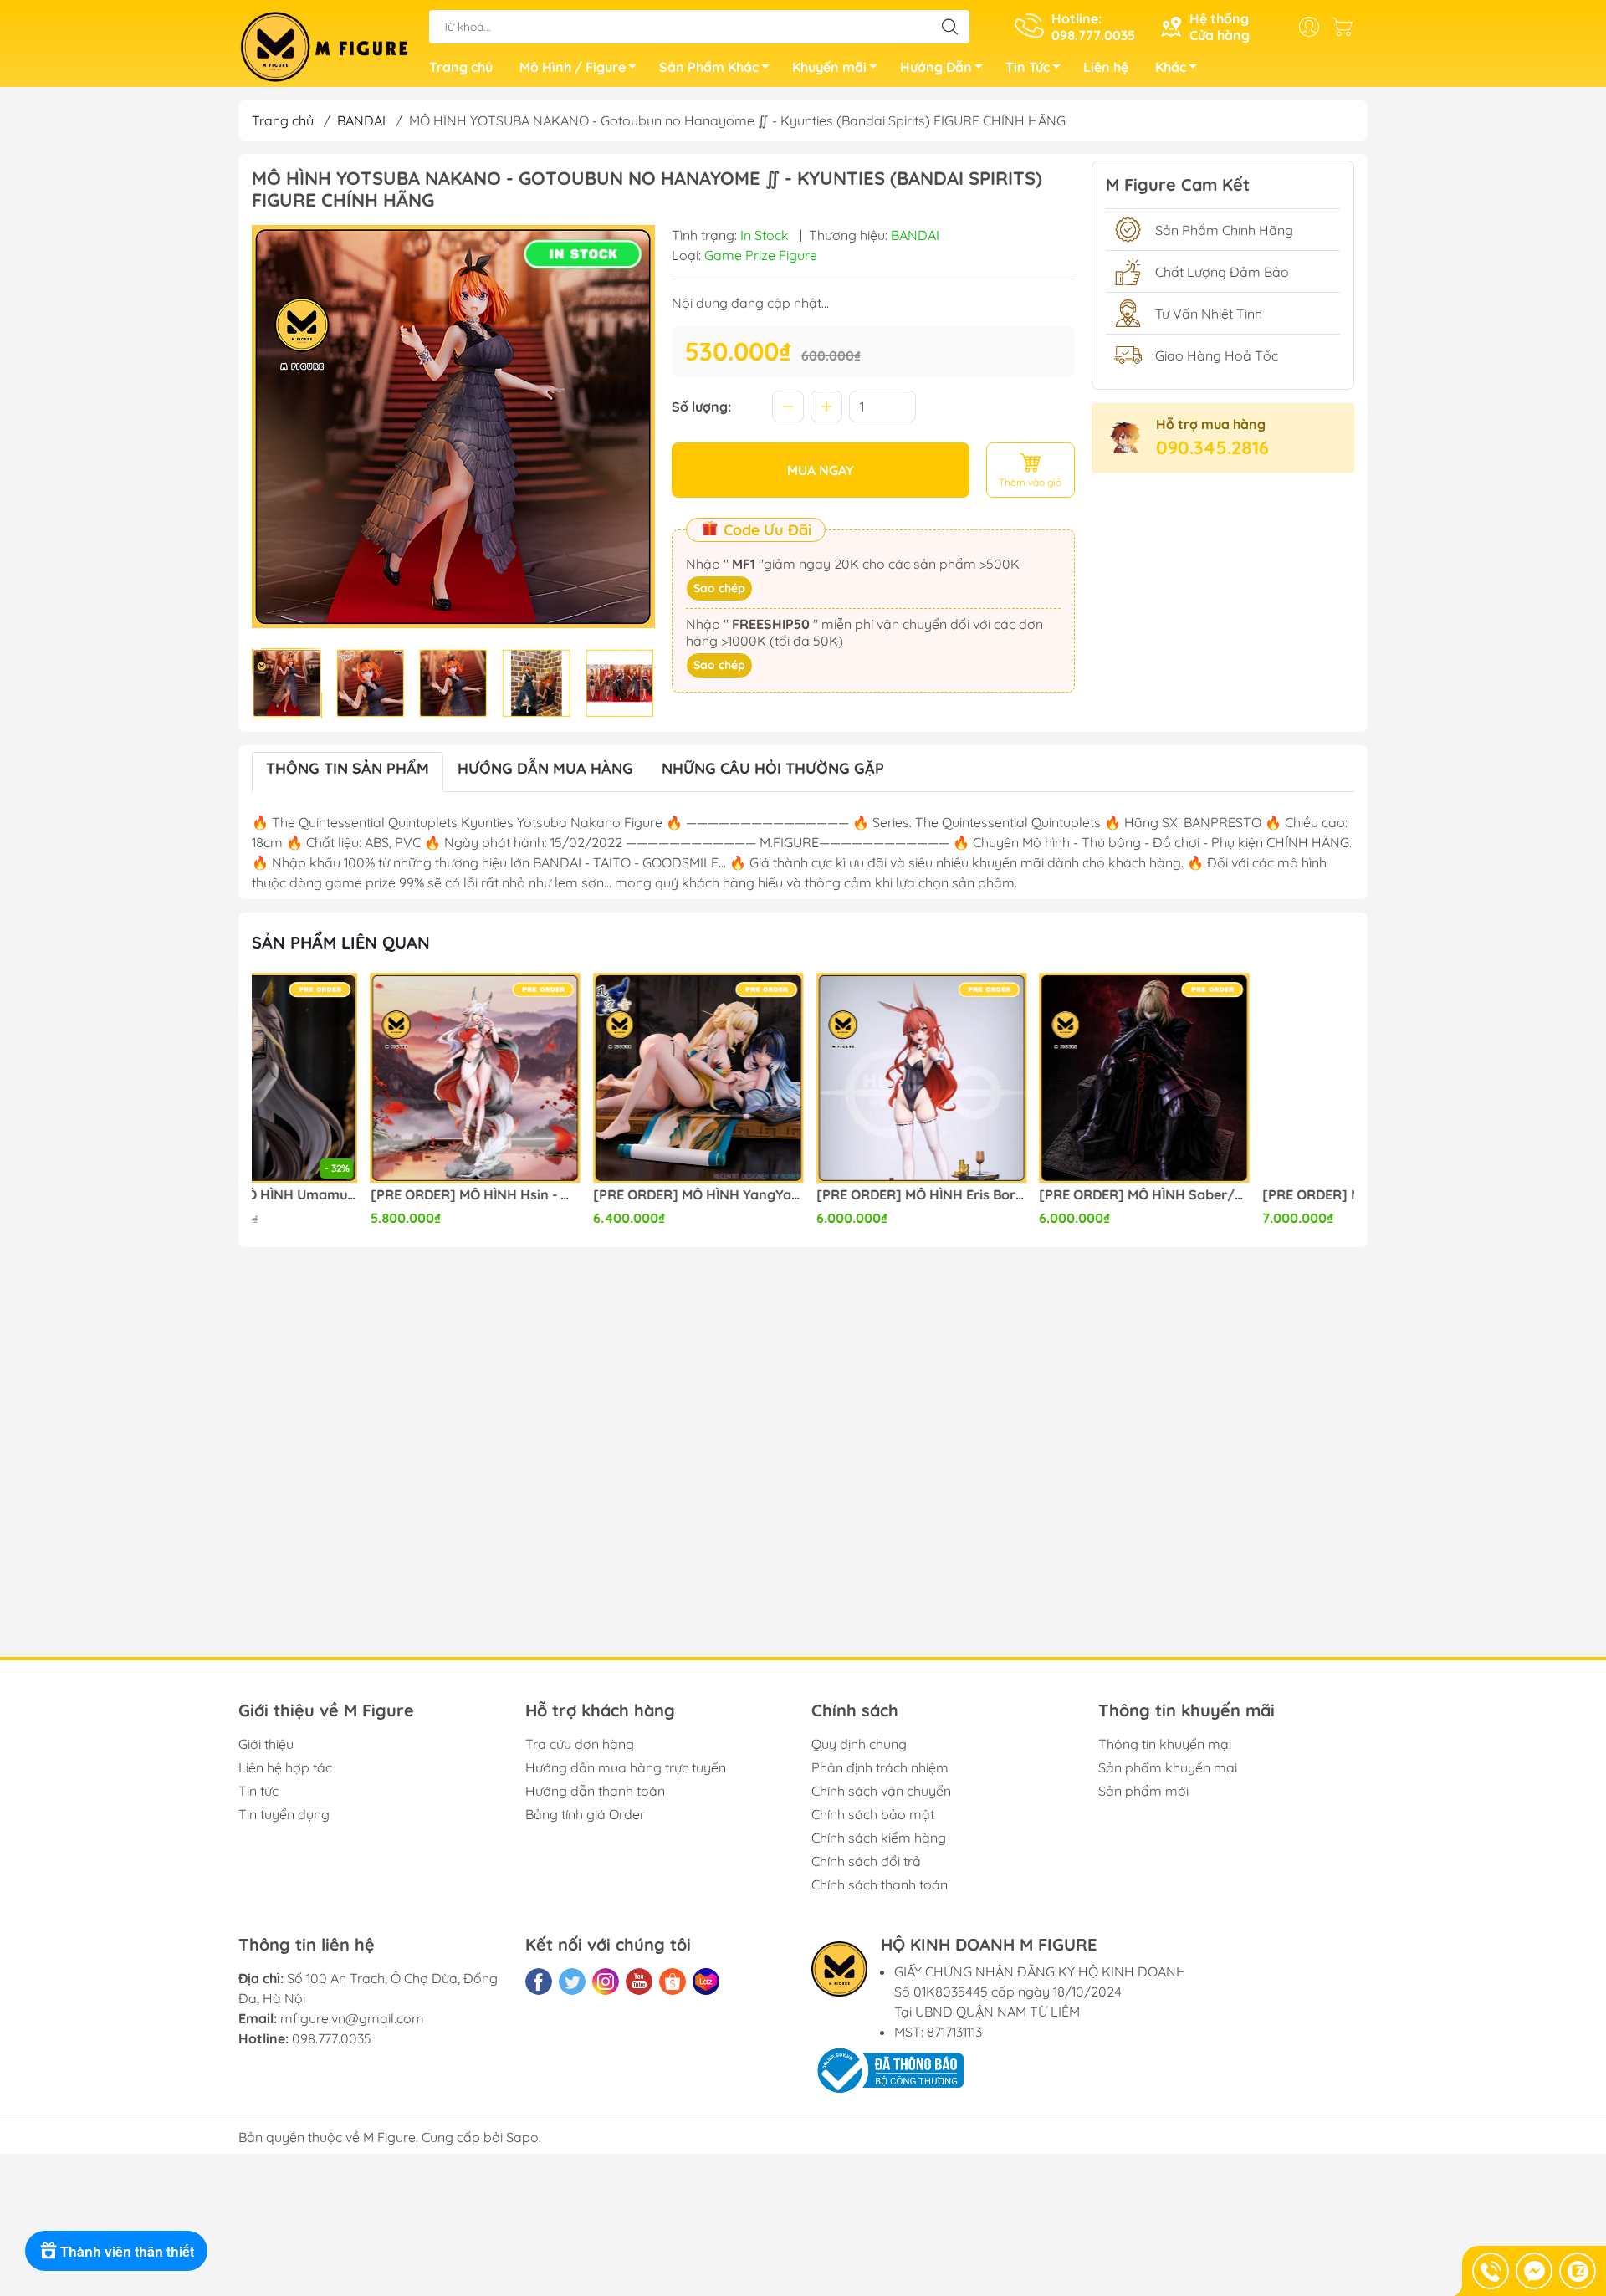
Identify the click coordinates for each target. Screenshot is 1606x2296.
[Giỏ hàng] (1347, 27)
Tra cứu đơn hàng (580, 1744)
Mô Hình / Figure (573, 67)
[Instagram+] (606, 1982)
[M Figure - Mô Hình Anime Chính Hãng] (325, 45)
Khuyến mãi (829, 67)
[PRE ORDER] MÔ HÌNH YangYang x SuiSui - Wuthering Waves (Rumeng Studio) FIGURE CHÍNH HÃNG (581, 1195)
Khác (1171, 67)
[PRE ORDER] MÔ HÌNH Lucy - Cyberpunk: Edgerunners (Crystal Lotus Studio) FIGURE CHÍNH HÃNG (1249, 1195)
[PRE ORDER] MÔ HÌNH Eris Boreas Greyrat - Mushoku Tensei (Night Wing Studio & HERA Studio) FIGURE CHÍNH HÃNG (803, 1195)
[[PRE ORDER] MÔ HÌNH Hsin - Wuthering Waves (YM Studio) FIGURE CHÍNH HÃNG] (357, 1078)
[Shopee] (673, 1982)
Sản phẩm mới (1143, 1791)
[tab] (348, 772)
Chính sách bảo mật (873, 1814)
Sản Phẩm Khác (709, 67)
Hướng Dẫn (936, 67)
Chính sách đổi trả (866, 1861)
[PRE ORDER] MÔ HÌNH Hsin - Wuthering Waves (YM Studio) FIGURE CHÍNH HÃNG (357, 1195)
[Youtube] (639, 1982)
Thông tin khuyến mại (1165, 1744)
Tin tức (258, 1791)
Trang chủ (461, 67)
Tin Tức (1028, 67)
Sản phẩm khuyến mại (1168, 1767)
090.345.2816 (1212, 447)
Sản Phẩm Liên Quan (341, 942)
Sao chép (719, 588)
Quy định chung (859, 1744)
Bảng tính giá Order (585, 1814)
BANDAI (361, 120)
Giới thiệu (266, 1744)
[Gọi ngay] (1491, 2271)
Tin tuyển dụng (284, 1814)
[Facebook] (539, 1982)
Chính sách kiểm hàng (879, 1838)
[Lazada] (706, 1982)
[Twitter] (572, 1982)
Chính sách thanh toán (880, 1884)
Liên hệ (1106, 67)
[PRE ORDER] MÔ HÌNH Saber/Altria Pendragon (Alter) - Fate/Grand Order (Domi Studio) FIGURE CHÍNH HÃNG (1026, 1195)
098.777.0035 (332, 2038)
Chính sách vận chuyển (881, 1791)
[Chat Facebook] (1534, 2271)
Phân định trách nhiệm (880, 1767)
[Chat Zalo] (1578, 2271)
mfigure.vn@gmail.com (352, 2018)
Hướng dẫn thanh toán (595, 1791)
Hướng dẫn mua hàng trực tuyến (626, 1767)
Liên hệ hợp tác (285, 1767)
